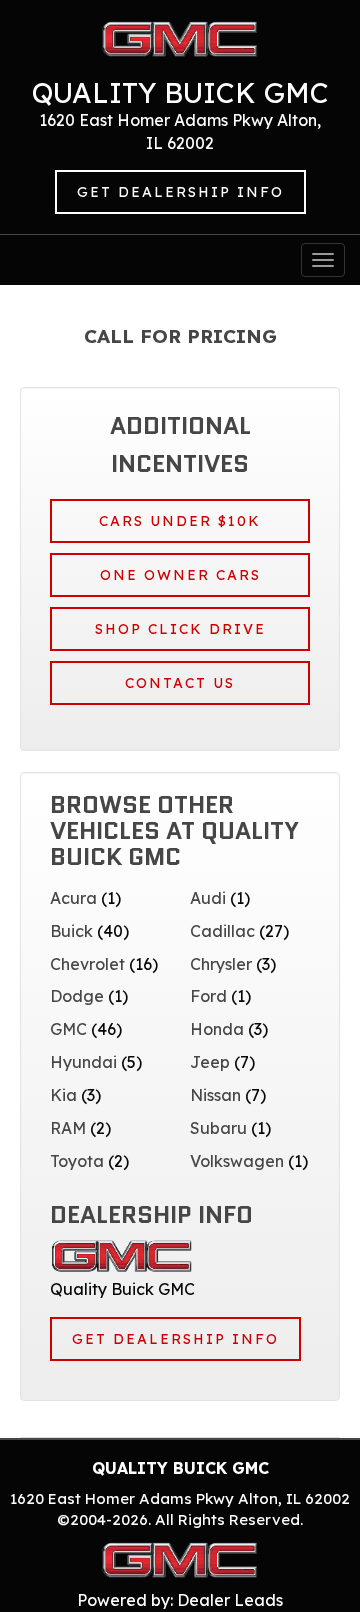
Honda (217, 1029)
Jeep (210, 1062)
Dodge (77, 996)
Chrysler (221, 964)
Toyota (77, 1161)
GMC (68, 1029)
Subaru (218, 1128)
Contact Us (180, 683)
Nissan (215, 1095)
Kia (63, 1095)
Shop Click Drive (180, 629)
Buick (71, 931)
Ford (208, 996)
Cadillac (222, 931)
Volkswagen (237, 1161)
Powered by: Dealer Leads (180, 1600)
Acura (73, 898)
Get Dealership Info (180, 192)
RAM (68, 1128)
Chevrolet (87, 964)
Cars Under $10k (180, 521)
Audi (208, 898)
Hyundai (83, 1062)
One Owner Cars (180, 575)
